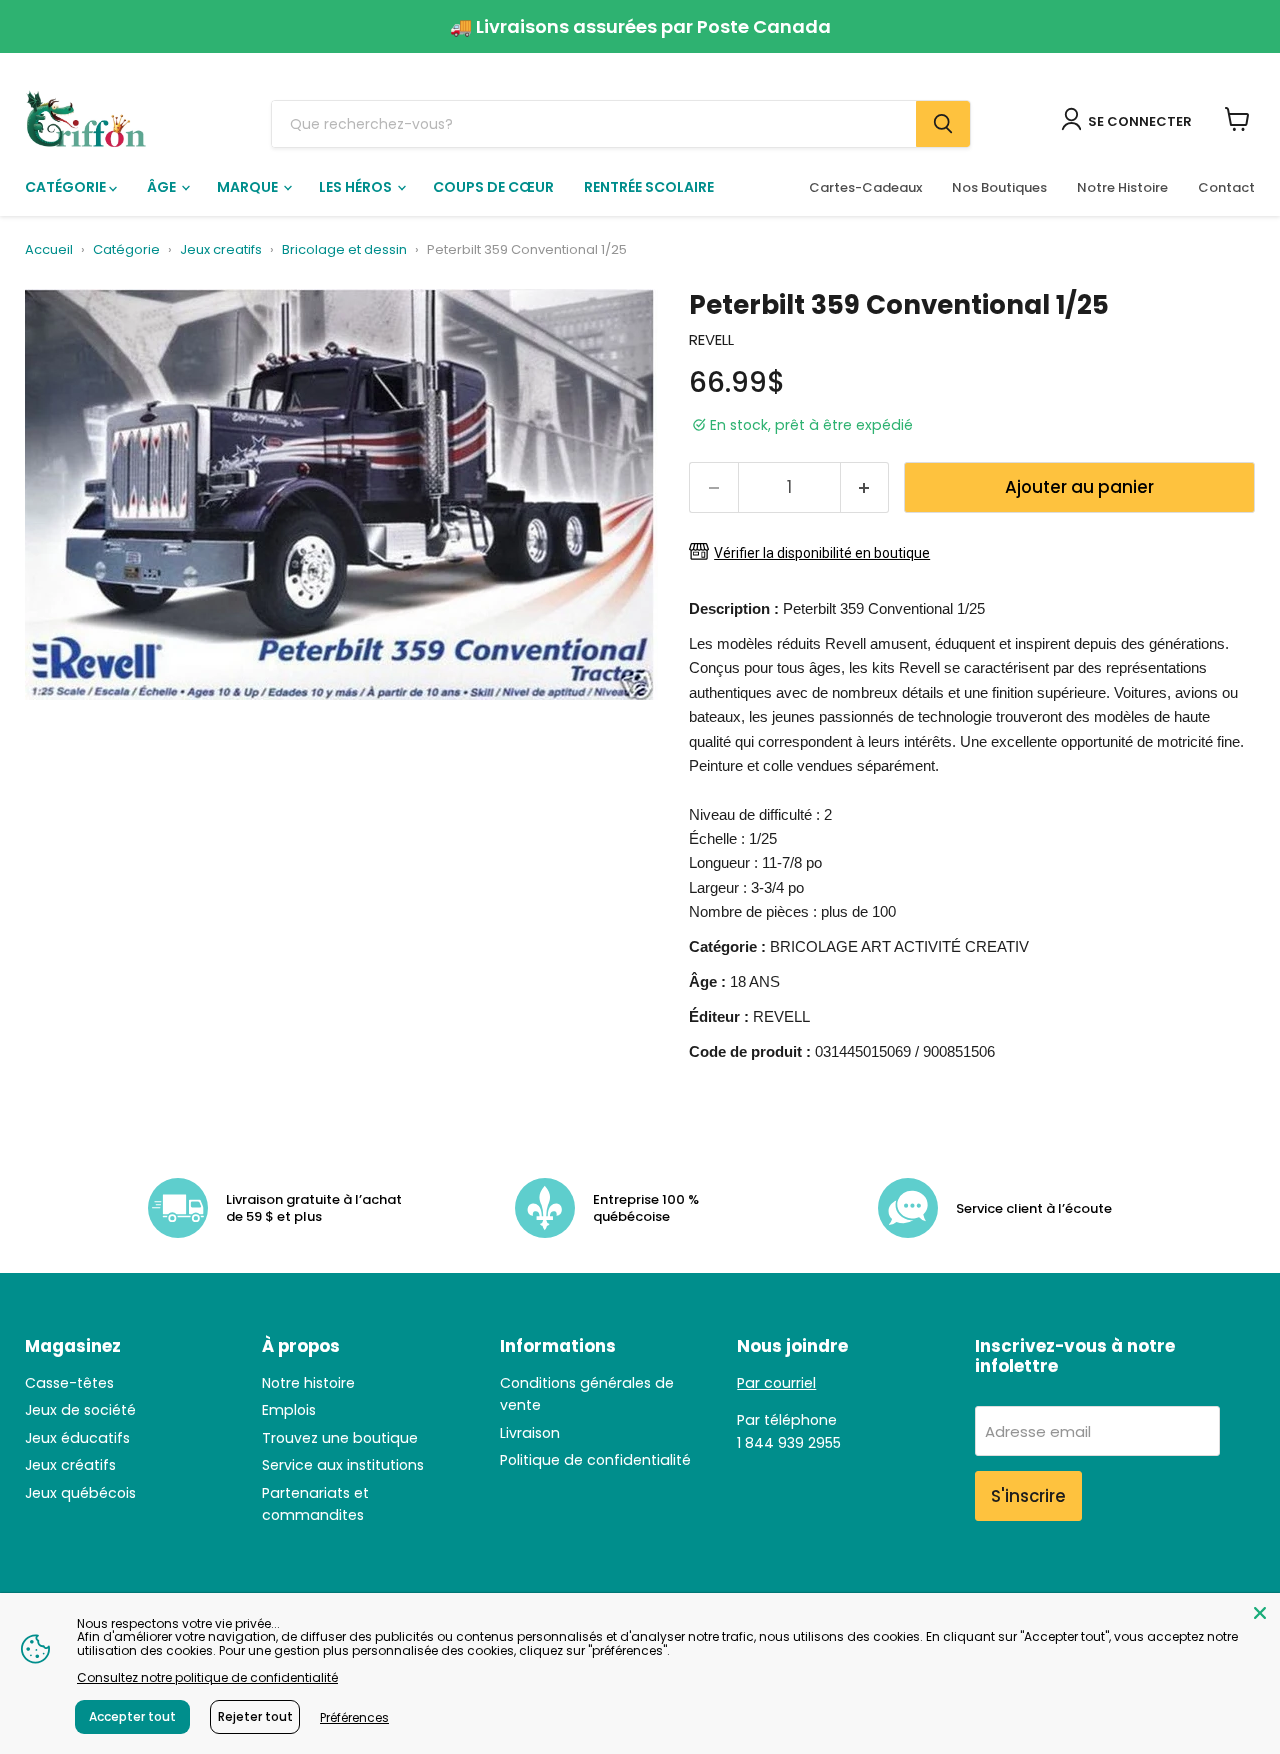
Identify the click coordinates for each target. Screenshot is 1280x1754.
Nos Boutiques (999, 187)
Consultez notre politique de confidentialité (207, 1677)
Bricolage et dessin (344, 250)
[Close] (1260, 1613)
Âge (163, 187)
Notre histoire (308, 1383)
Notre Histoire (1122, 187)
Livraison (530, 1433)
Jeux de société (80, 1410)
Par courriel (776, 1383)
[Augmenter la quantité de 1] (865, 487)
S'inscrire (1028, 1496)
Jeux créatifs (70, 1465)
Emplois (289, 1410)
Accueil (49, 250)
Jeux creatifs (221, 250)
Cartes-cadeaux (865, 187)
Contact (1226, 187)
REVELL (711, 339)
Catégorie (67, 187)
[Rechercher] (943, 124)
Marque (249, 187)
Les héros (357, 187)
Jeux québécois (80, 1493)
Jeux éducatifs (77, 1438)
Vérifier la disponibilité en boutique (822, 553)
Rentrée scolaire (649, 187)
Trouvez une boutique (340, 1438)
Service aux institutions (343, 1465)
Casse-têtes (69, 1383)
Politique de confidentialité (595, 1460)
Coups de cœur (493, 187)
